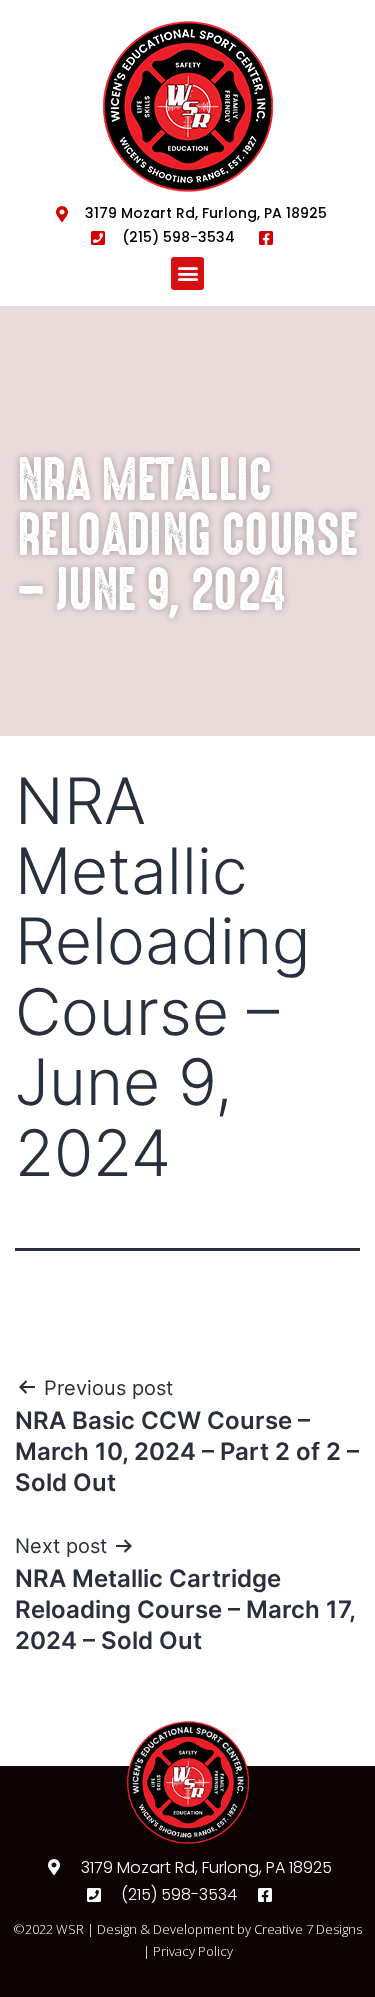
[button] (187, 273)
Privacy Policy (193, 1951)
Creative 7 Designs (308, 1929)
